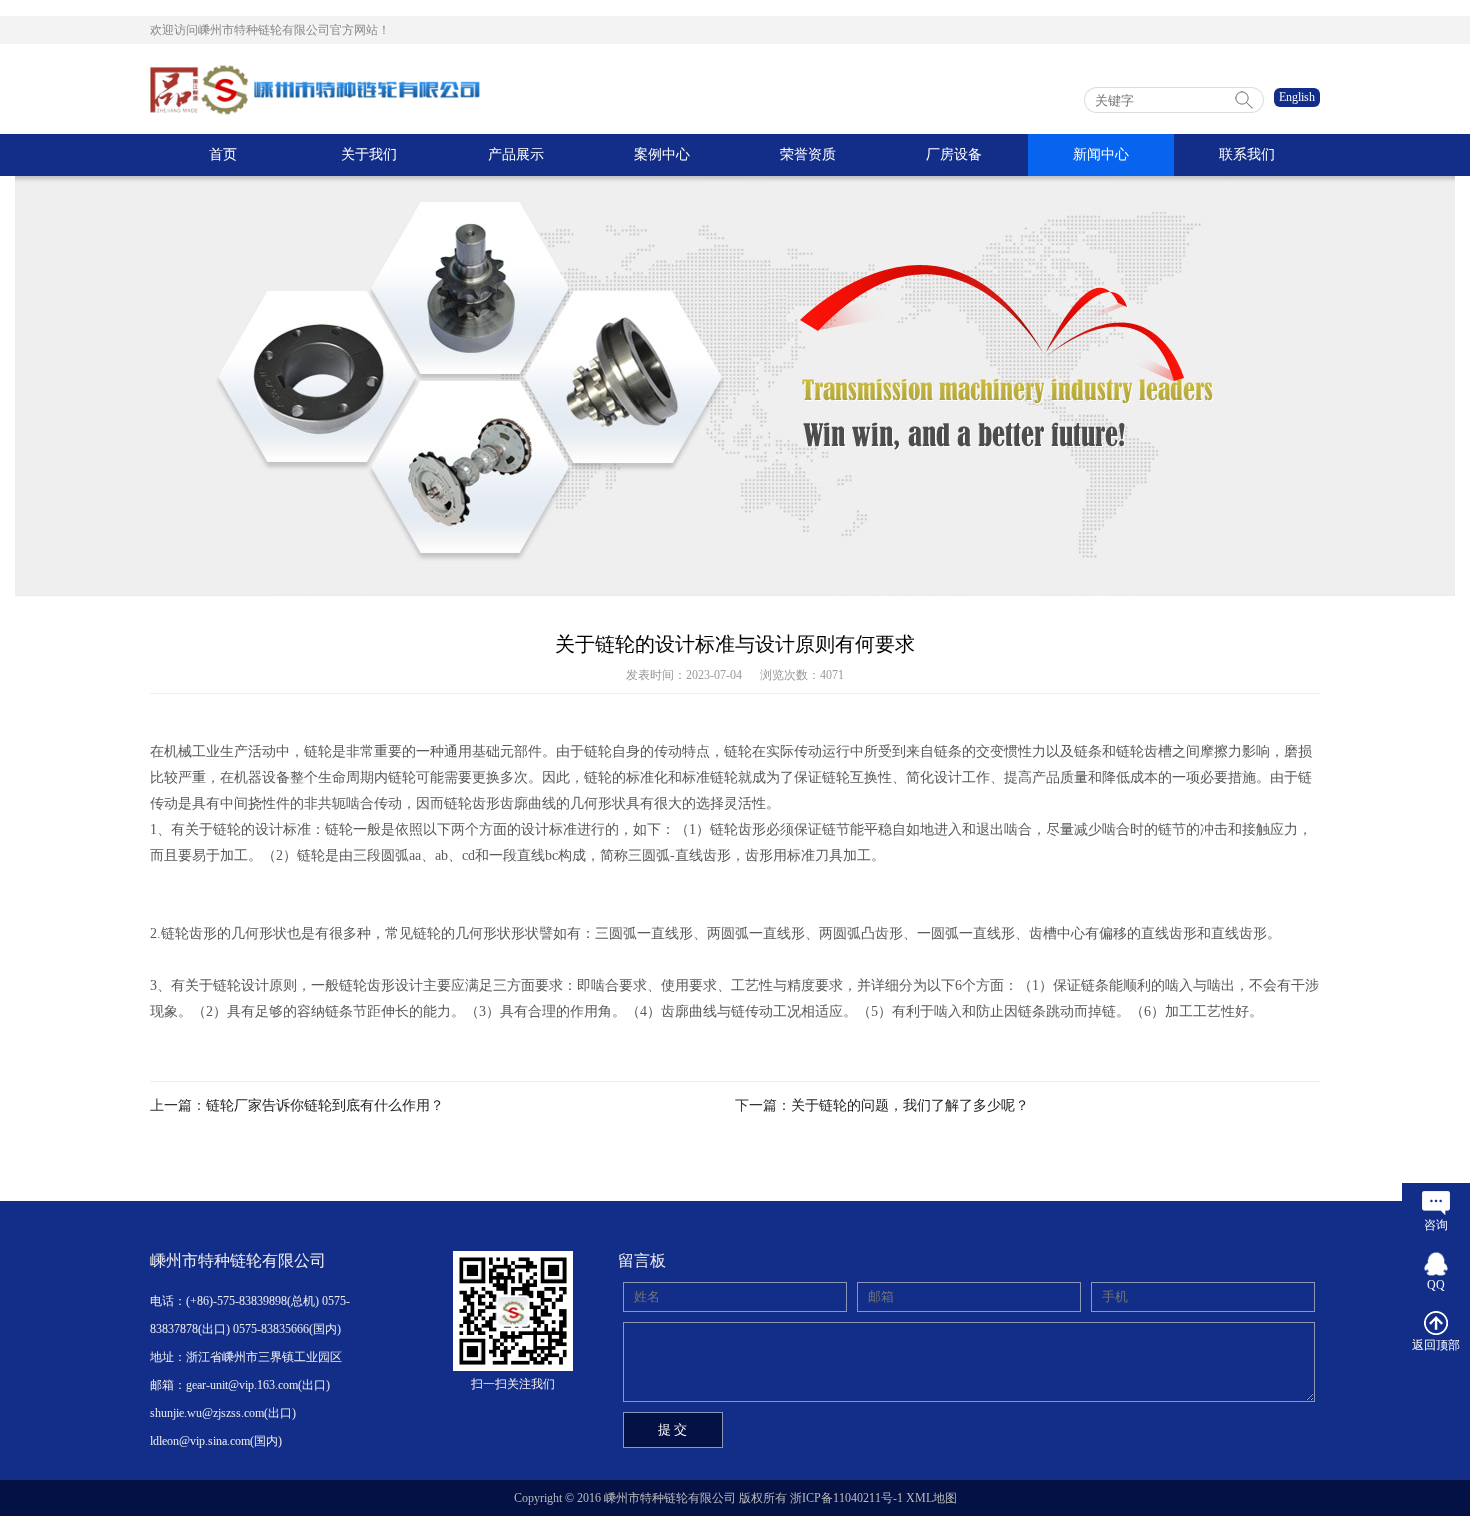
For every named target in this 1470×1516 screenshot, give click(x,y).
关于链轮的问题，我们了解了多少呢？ (910, 1105)
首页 (223, 154)
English (1297, 97)
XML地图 (931, 1498)
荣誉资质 (808, 154)
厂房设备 (954, 154)
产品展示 (516, 154)
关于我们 (369, 154)
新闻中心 (1101, 154)
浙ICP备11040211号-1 (846, 1498)
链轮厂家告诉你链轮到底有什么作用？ (325, 1105)
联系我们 (1247, 154)
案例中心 (662, 154)
